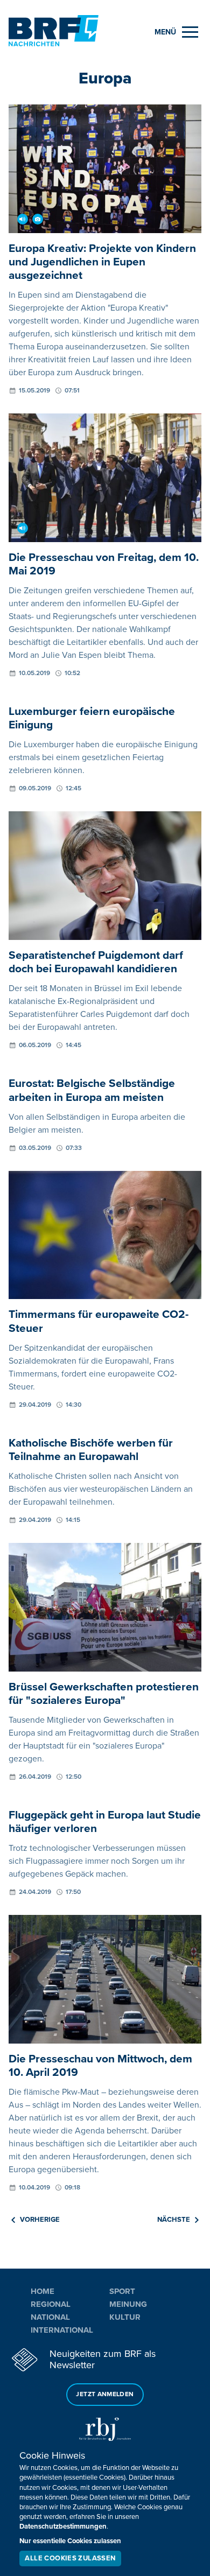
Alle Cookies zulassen (70, 2558)
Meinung (128, 2304)
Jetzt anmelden (105, 2394)
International (62, 2330)
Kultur (125, 2317)
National (50, 2317)
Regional (51, 2304)
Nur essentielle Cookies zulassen (70, 2541)
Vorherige (40, 2220)
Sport (122, 2291)
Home (43, 2291)
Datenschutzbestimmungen (63, 2526)
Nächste (174, 2220)
